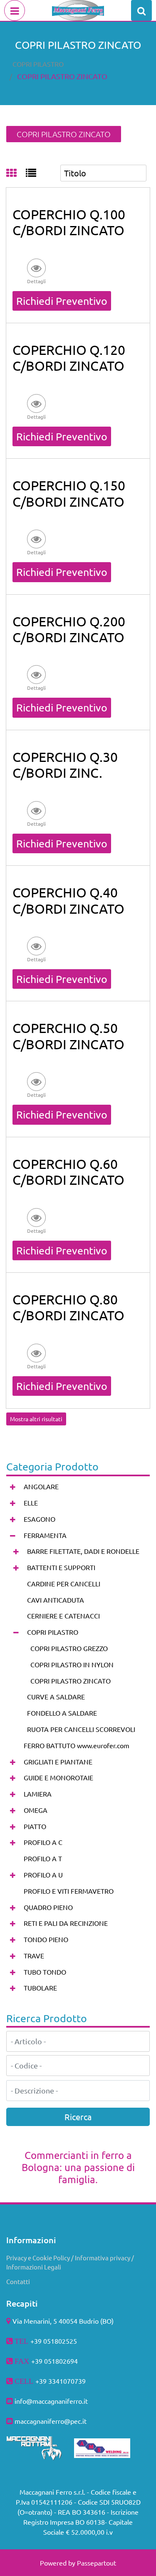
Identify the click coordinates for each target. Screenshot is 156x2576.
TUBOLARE (40, 1988)
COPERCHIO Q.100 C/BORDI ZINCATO (69, 222)
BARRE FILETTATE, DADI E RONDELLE (83, 1551)
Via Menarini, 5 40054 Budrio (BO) (63, 2321)
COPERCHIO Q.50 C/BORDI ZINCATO (68, 1036)
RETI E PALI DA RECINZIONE (66, 1923)
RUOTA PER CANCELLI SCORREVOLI (81, 1729)
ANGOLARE (41, 1486)
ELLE (31, 1503)
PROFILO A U (43, 1875)
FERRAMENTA (45, 1535)
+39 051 (43, 2361)
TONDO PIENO (46, 1939)
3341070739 (67, 2381)
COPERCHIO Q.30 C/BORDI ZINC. (65, 765)
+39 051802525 (54, 2341)
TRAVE (34, 1955)
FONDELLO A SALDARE (62, 1713)
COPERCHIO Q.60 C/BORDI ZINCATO (68, 1172)
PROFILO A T (43, 1858)
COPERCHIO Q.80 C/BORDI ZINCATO (68, 1307)
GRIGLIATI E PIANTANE (58, 1762)
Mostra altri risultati (36, 1419)
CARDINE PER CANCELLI (64, 1583)
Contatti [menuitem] (18, 2281)
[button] (36, 271)
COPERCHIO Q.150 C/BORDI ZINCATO (69, 493)
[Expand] (13, 1487)
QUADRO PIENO (48, 1907)
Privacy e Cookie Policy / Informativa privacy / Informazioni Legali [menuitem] (70, 2262)
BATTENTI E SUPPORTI (61, 1567)
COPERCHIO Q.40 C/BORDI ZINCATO (68, 900)
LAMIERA (38, 1794)
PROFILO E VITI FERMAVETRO (69, 1891)
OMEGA (36, 1810)
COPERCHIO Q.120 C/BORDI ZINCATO (69, 358)
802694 (67, 2361)
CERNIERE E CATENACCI (63, 1616)
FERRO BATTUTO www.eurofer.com (77, 1745)
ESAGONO (40, 1519)
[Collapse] (13, 1535)
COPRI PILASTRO (38, 64)
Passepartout (97, 2563)
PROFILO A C (43, 1842)
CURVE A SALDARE (56, 1696)
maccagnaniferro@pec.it (51, 2421)
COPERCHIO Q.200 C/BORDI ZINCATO (69, 629)
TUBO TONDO (45, 1972)
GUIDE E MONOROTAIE (58, 1777)
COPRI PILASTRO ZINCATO (62, 76)
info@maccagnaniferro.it (51, 2401)
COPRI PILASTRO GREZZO (69, 1648)
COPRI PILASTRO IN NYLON (72, 1664)
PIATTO (35, 1826)
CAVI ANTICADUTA (56, 1600)
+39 (42, 2381)
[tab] (16, 173)
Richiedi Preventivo (62, 301)
